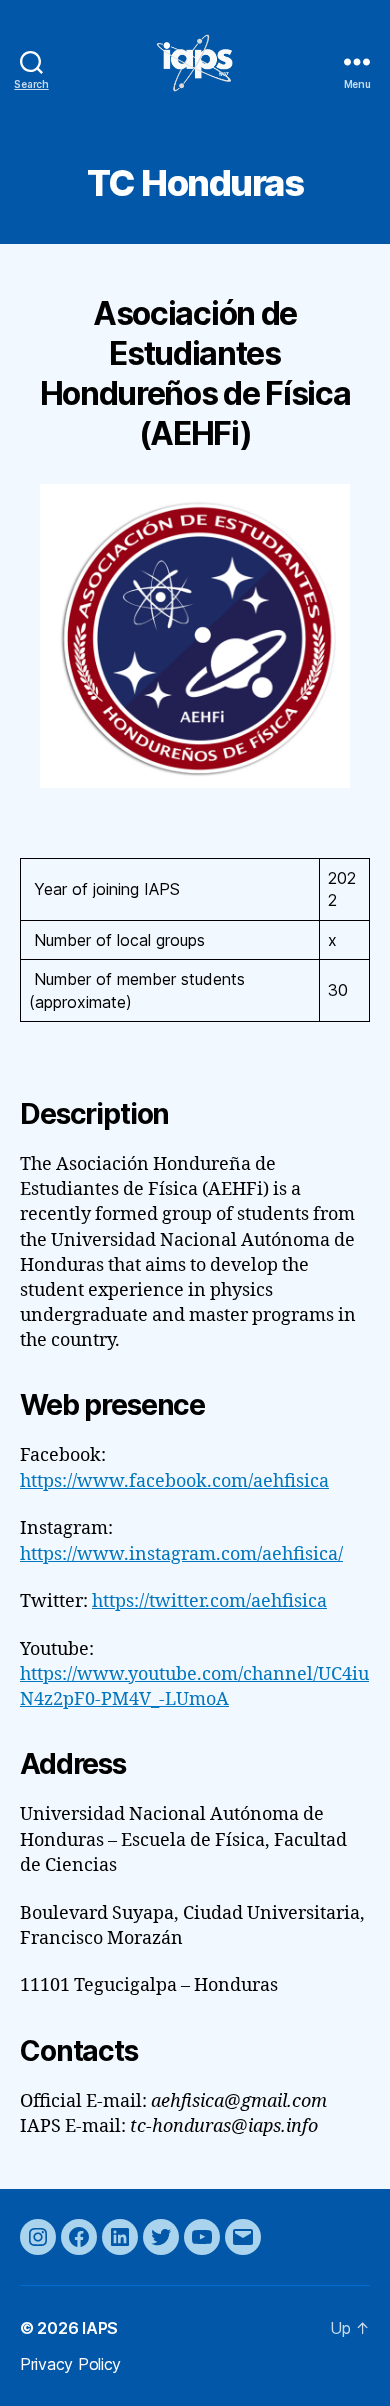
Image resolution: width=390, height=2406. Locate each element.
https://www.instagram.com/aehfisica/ (181, 1554)
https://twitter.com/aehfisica (209, 1601)
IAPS (100, 2328)
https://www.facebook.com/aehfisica (174, 1481)
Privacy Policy (70, 2364)
